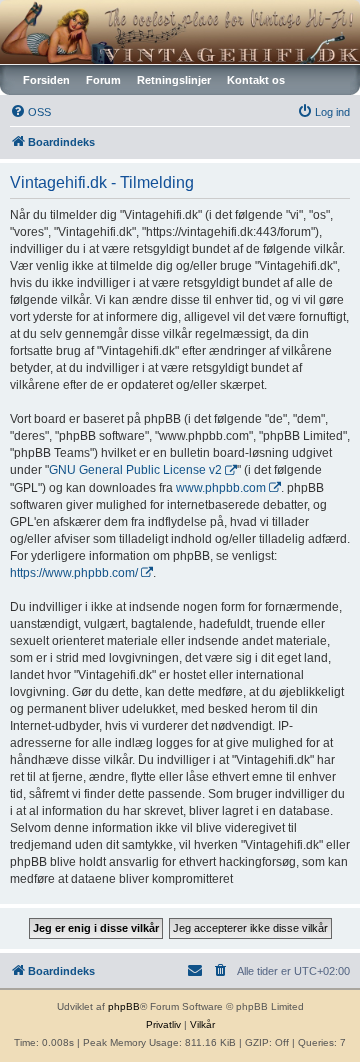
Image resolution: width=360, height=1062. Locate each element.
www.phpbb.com (221, 488)
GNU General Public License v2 (135, 470)
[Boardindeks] (180, 32)
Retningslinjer (174, 80)
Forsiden (46, 80)
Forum (103, 80)
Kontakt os (256, 80)
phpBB (124, 1006)
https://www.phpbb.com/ (74, 573)
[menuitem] (30, 112)
